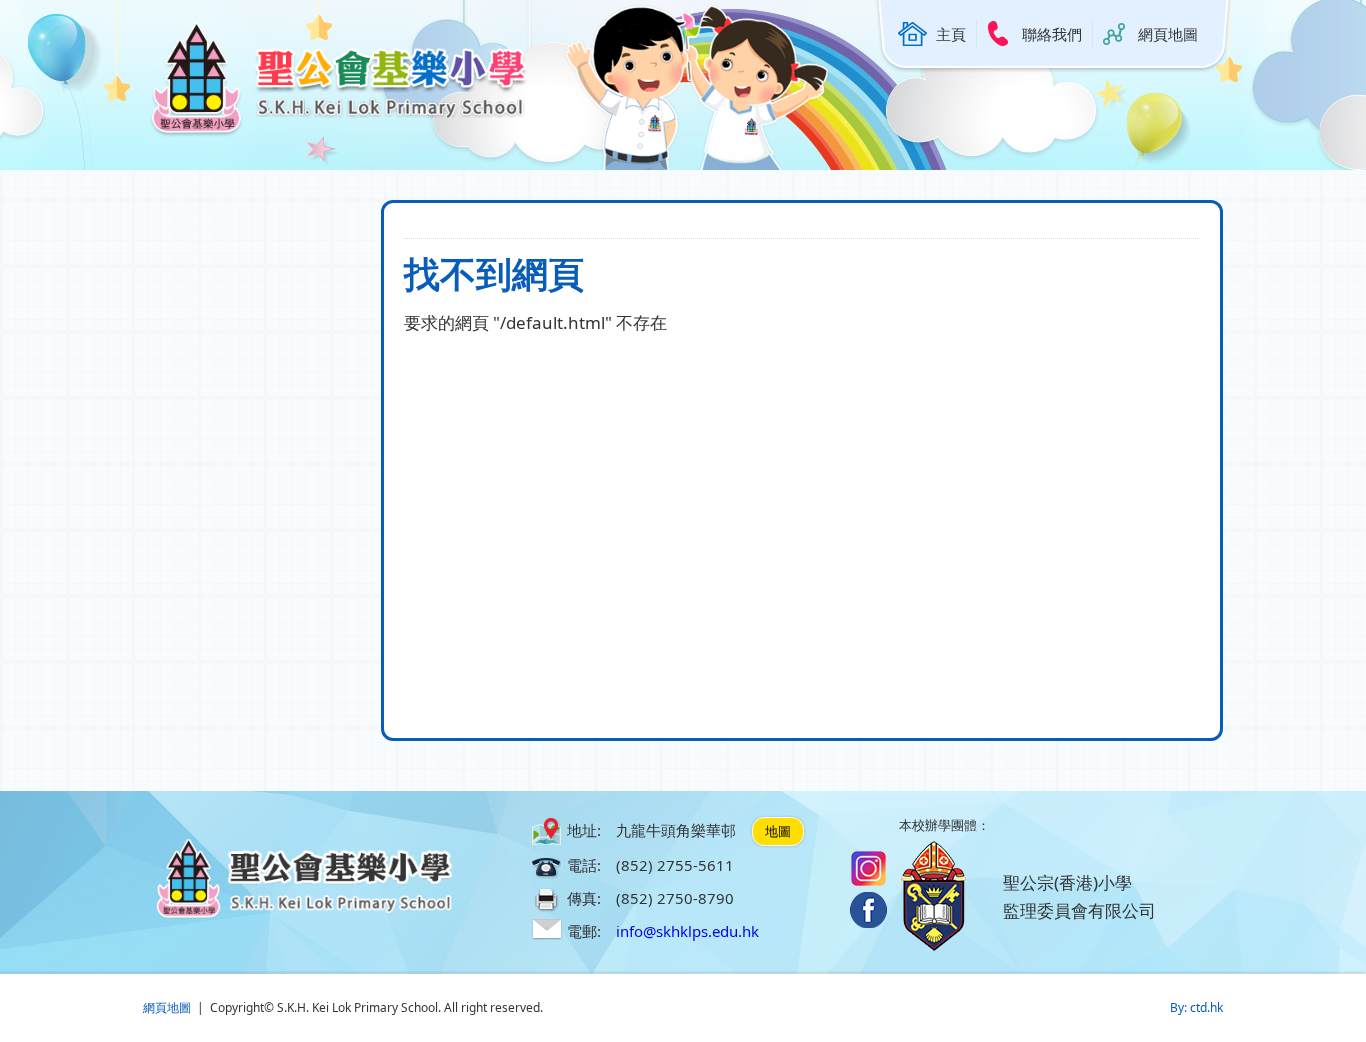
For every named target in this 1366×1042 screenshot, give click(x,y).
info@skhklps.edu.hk (687, 931)
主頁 (951, 34)
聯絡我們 (1052, 34)
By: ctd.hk (1196, 1007)
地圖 (778, 831)
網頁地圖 (1168, 34)
